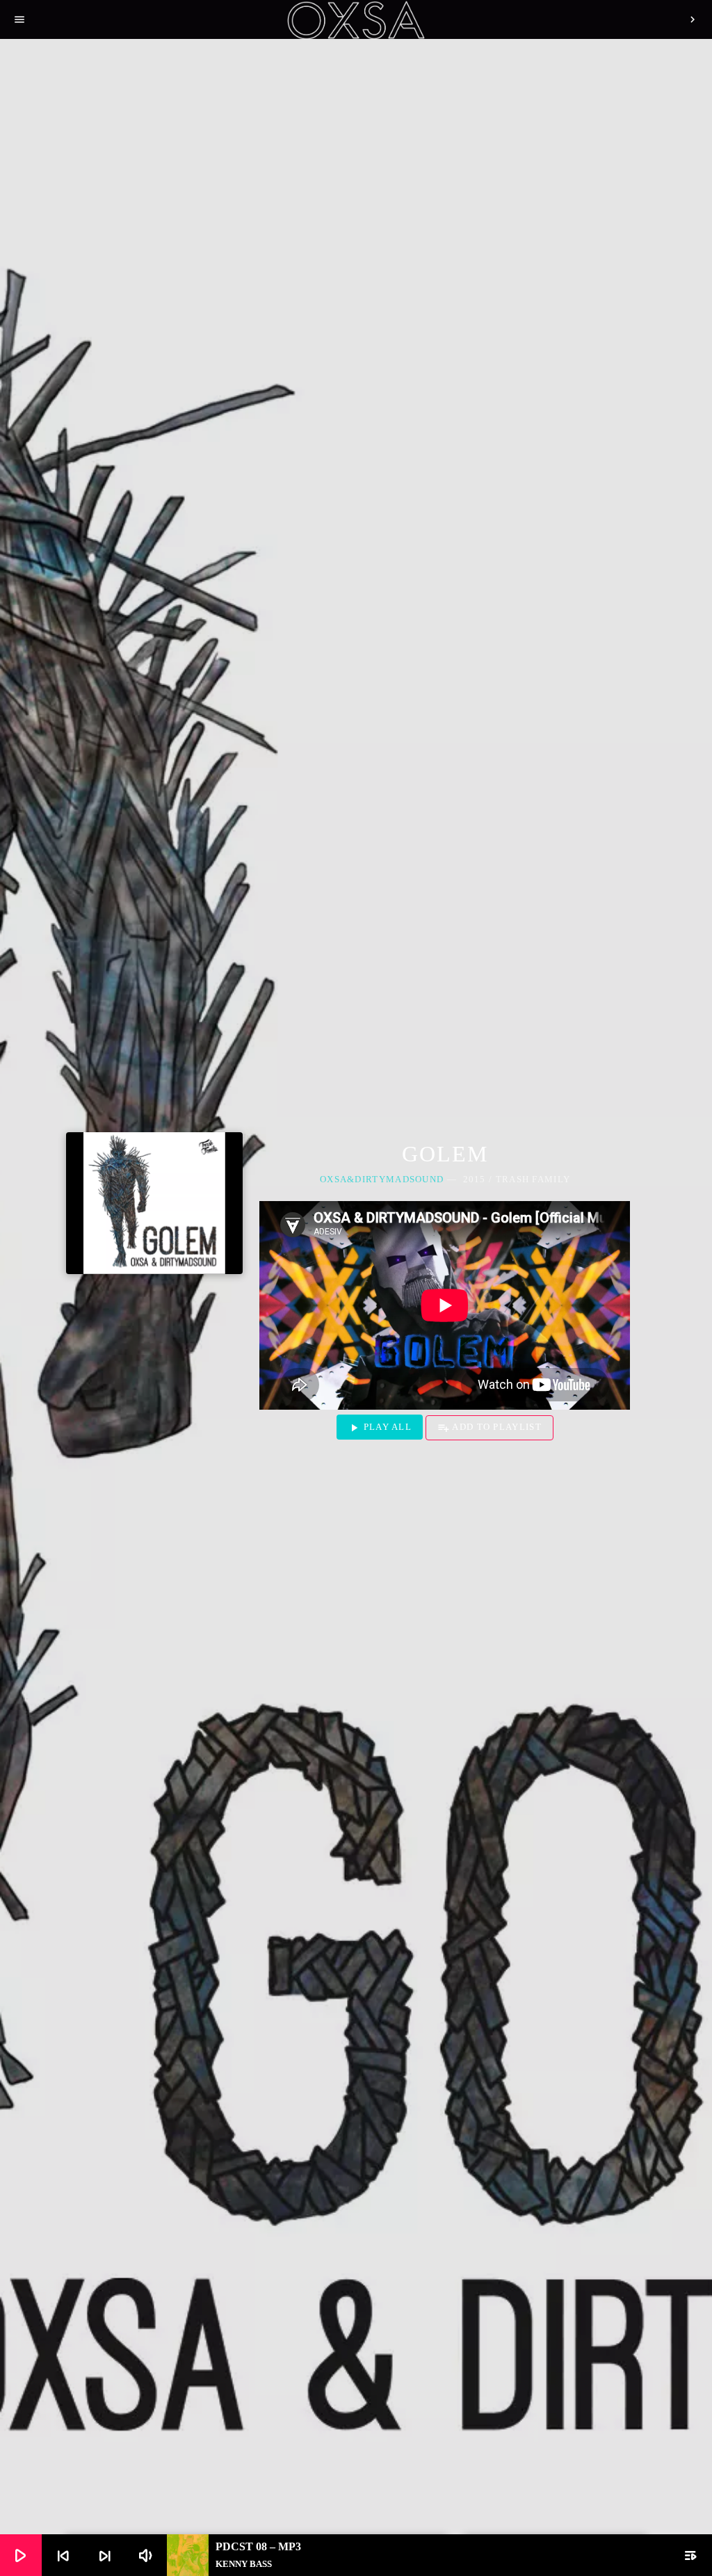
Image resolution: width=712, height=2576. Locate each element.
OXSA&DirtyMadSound (382, 1179)
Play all (380, 1428)
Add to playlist (489, 1428)
